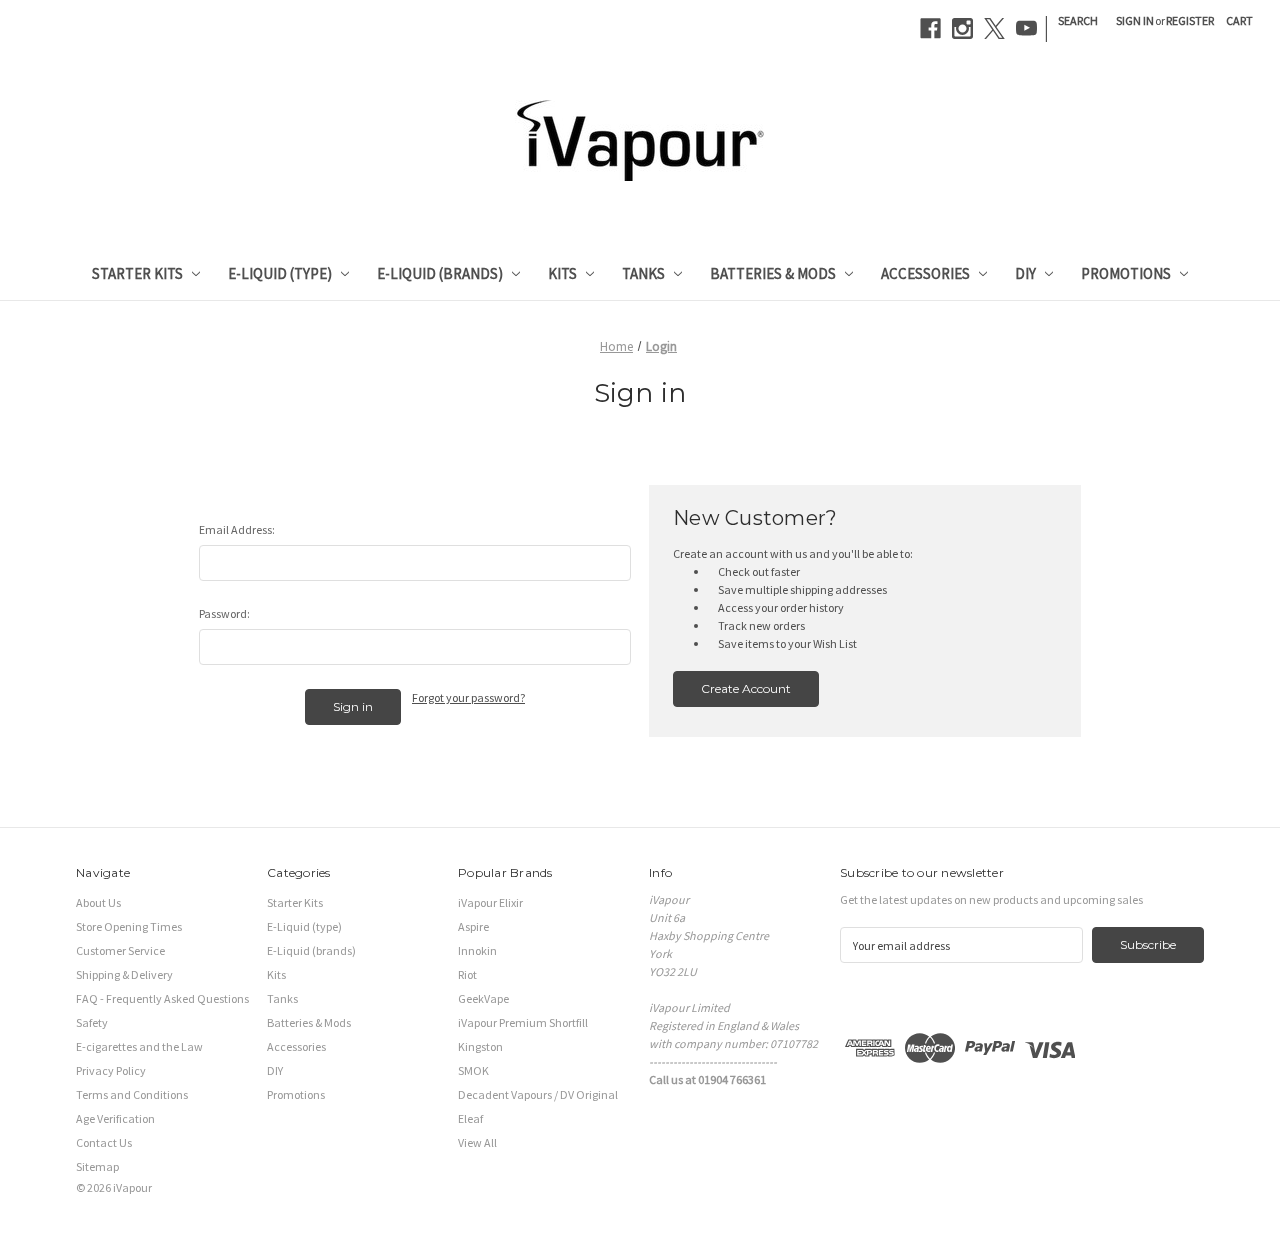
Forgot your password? (468, 697)
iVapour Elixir (490, 902)
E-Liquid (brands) (440, 273)
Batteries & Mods (773, 273)
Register (1190, 20)
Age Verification (115, 1118)
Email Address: (237, 529)
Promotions (1126, 273)
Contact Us (104, 1142)
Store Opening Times (129, 926)
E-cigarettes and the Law (139, 1046)
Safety (92, 1022)
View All (477, 1142)
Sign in (1135, 20)
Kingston (480, 1046)
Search (1078, 20)
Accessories (925, 273)
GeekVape (483, 998)
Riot (467, 974)
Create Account (746, 688)
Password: (224, 613)
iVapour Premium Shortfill (523, 1022)
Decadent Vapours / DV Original (538, 1094)
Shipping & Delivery (124, 974)
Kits (562, 273)
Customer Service (120, 950)
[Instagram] (962, 28)
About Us (98, 902)
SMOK (473, 1070)
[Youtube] (1026, 28)
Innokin (477, 950)
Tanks (643, 273)
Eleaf (470, 1118)
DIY (1025, 273)
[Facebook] (930, 28)
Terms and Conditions (132, 1094)
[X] (994, 28)
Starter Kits (137, 273)
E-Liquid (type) (280, 273)
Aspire (473, 926)
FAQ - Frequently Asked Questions (162, 998)
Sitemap (97, 1166)
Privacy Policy (111, 1070)
